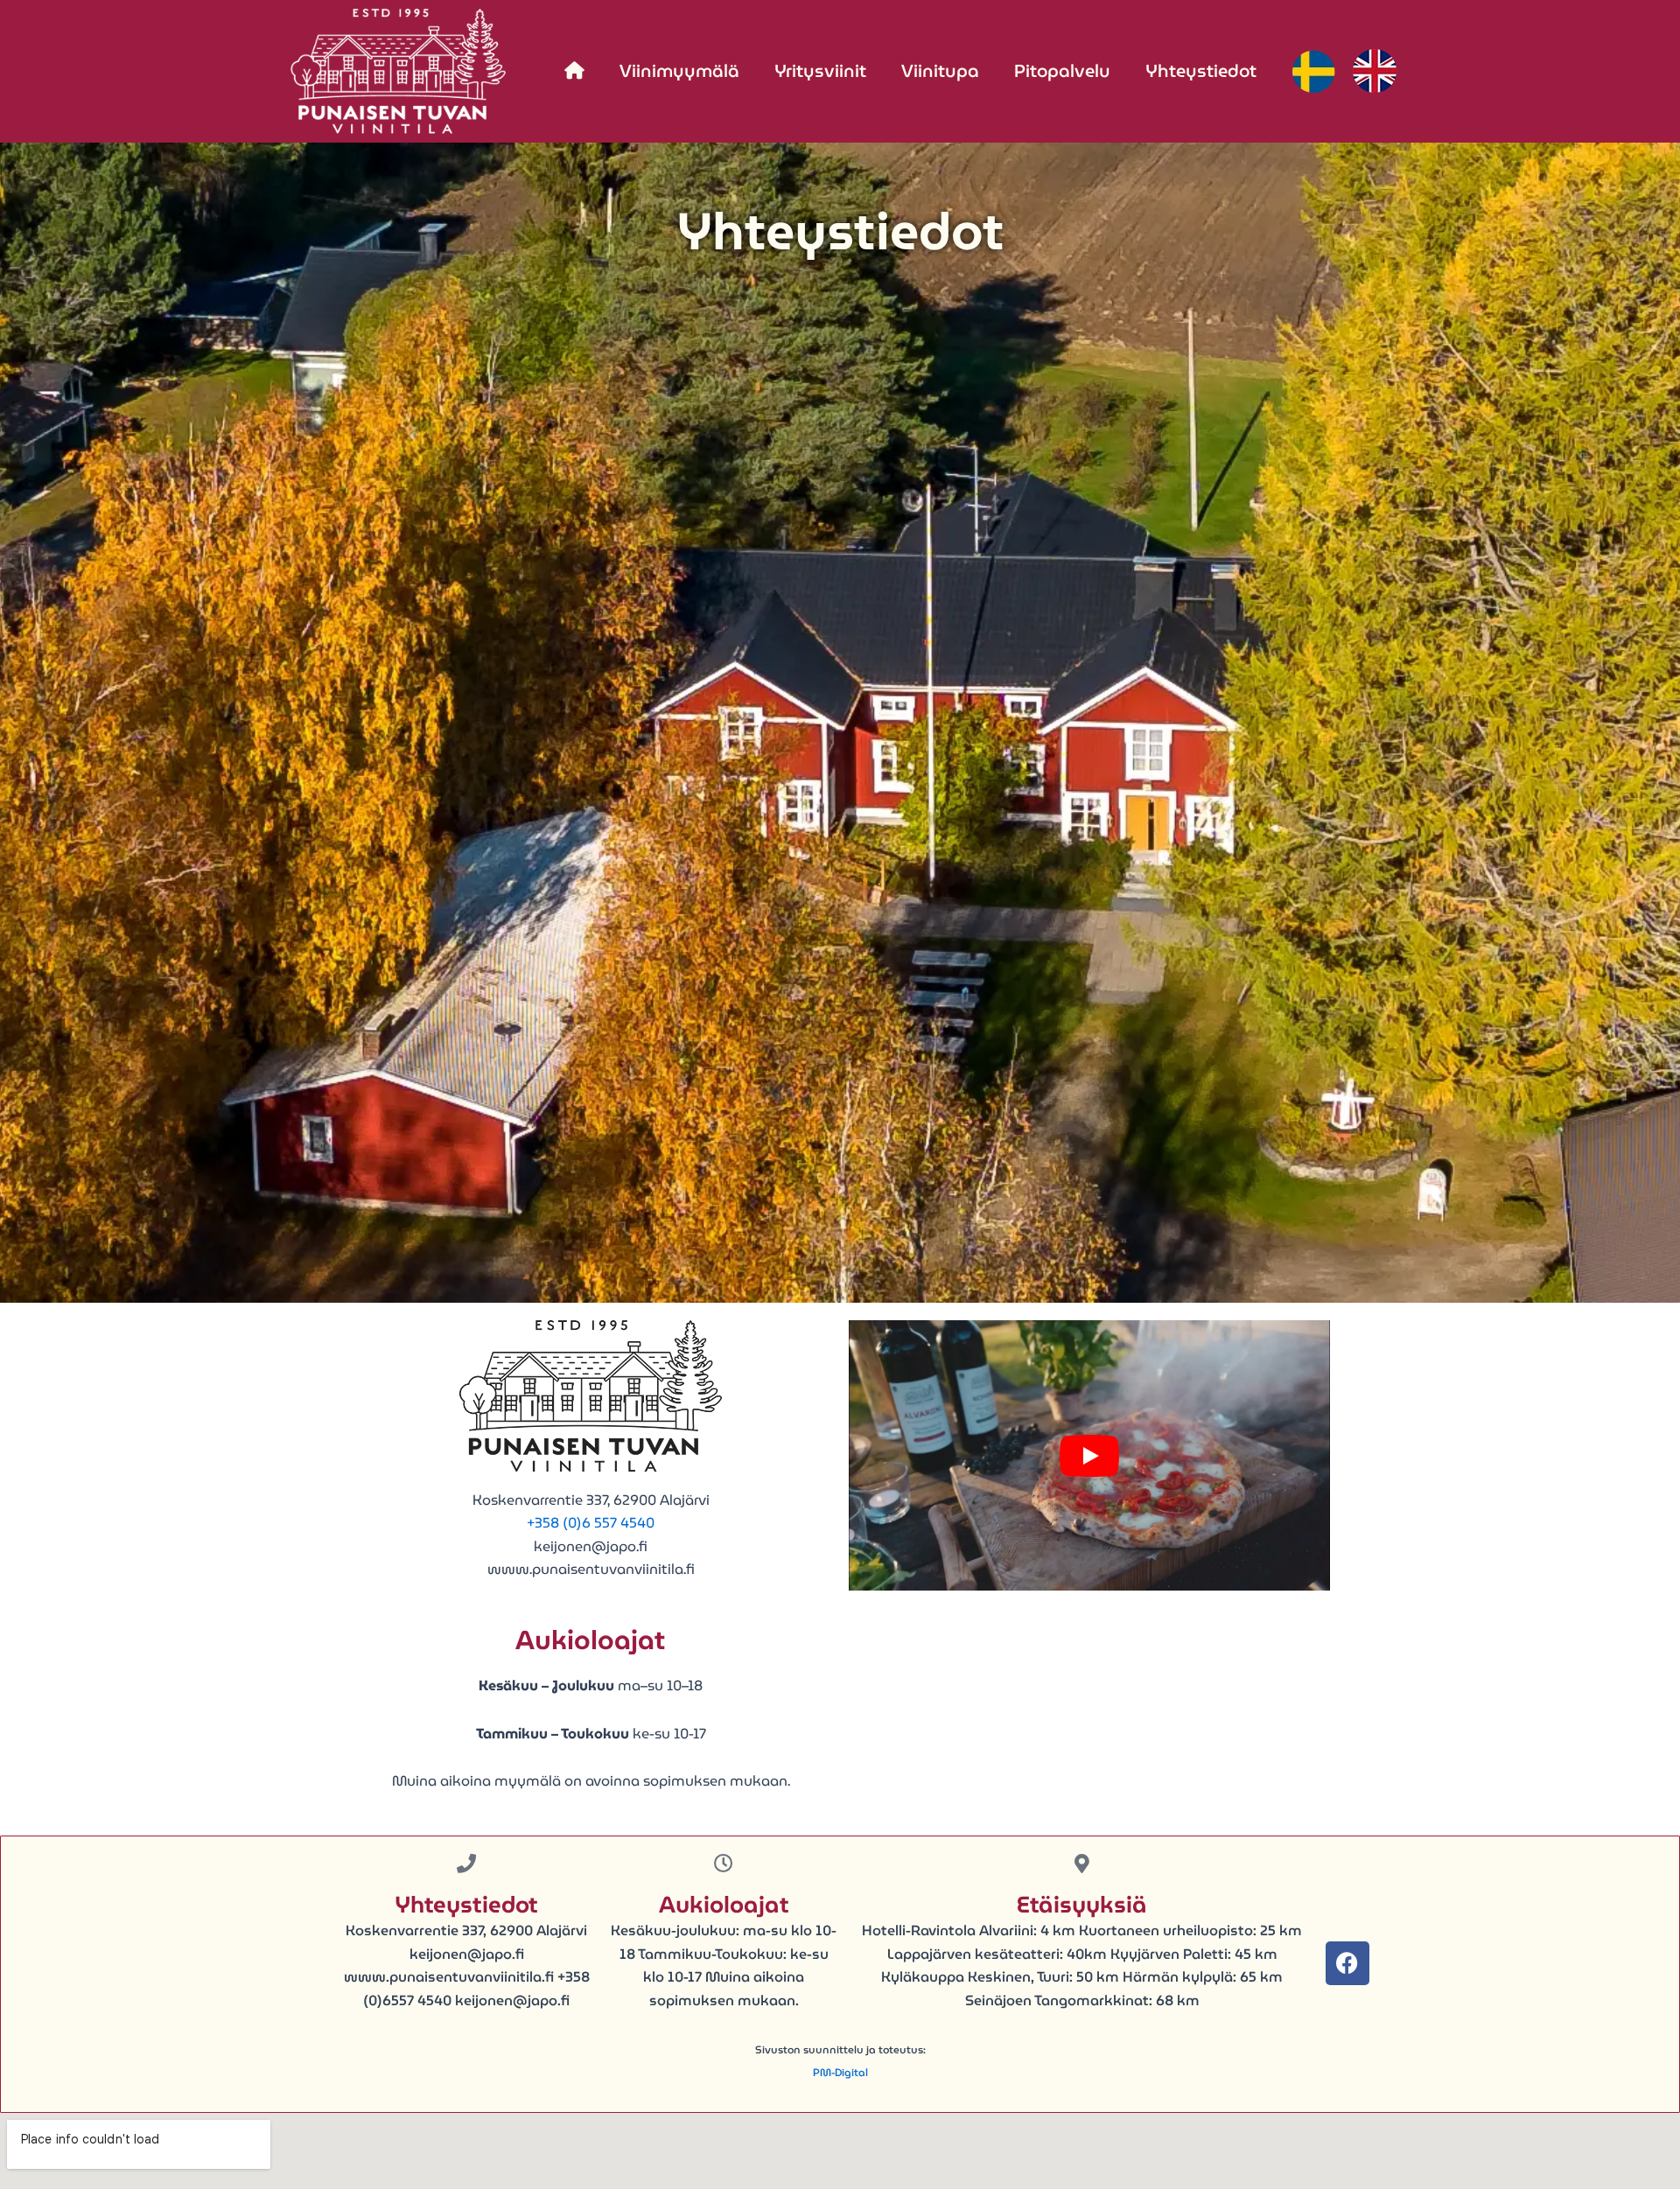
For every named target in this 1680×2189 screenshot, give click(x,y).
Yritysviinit (820, 71)
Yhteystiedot (1201, 71)
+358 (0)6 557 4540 (591, 1523)
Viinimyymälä (679, 71)
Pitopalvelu (1062, 71)
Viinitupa (940, 71)
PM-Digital (840, 2072)
